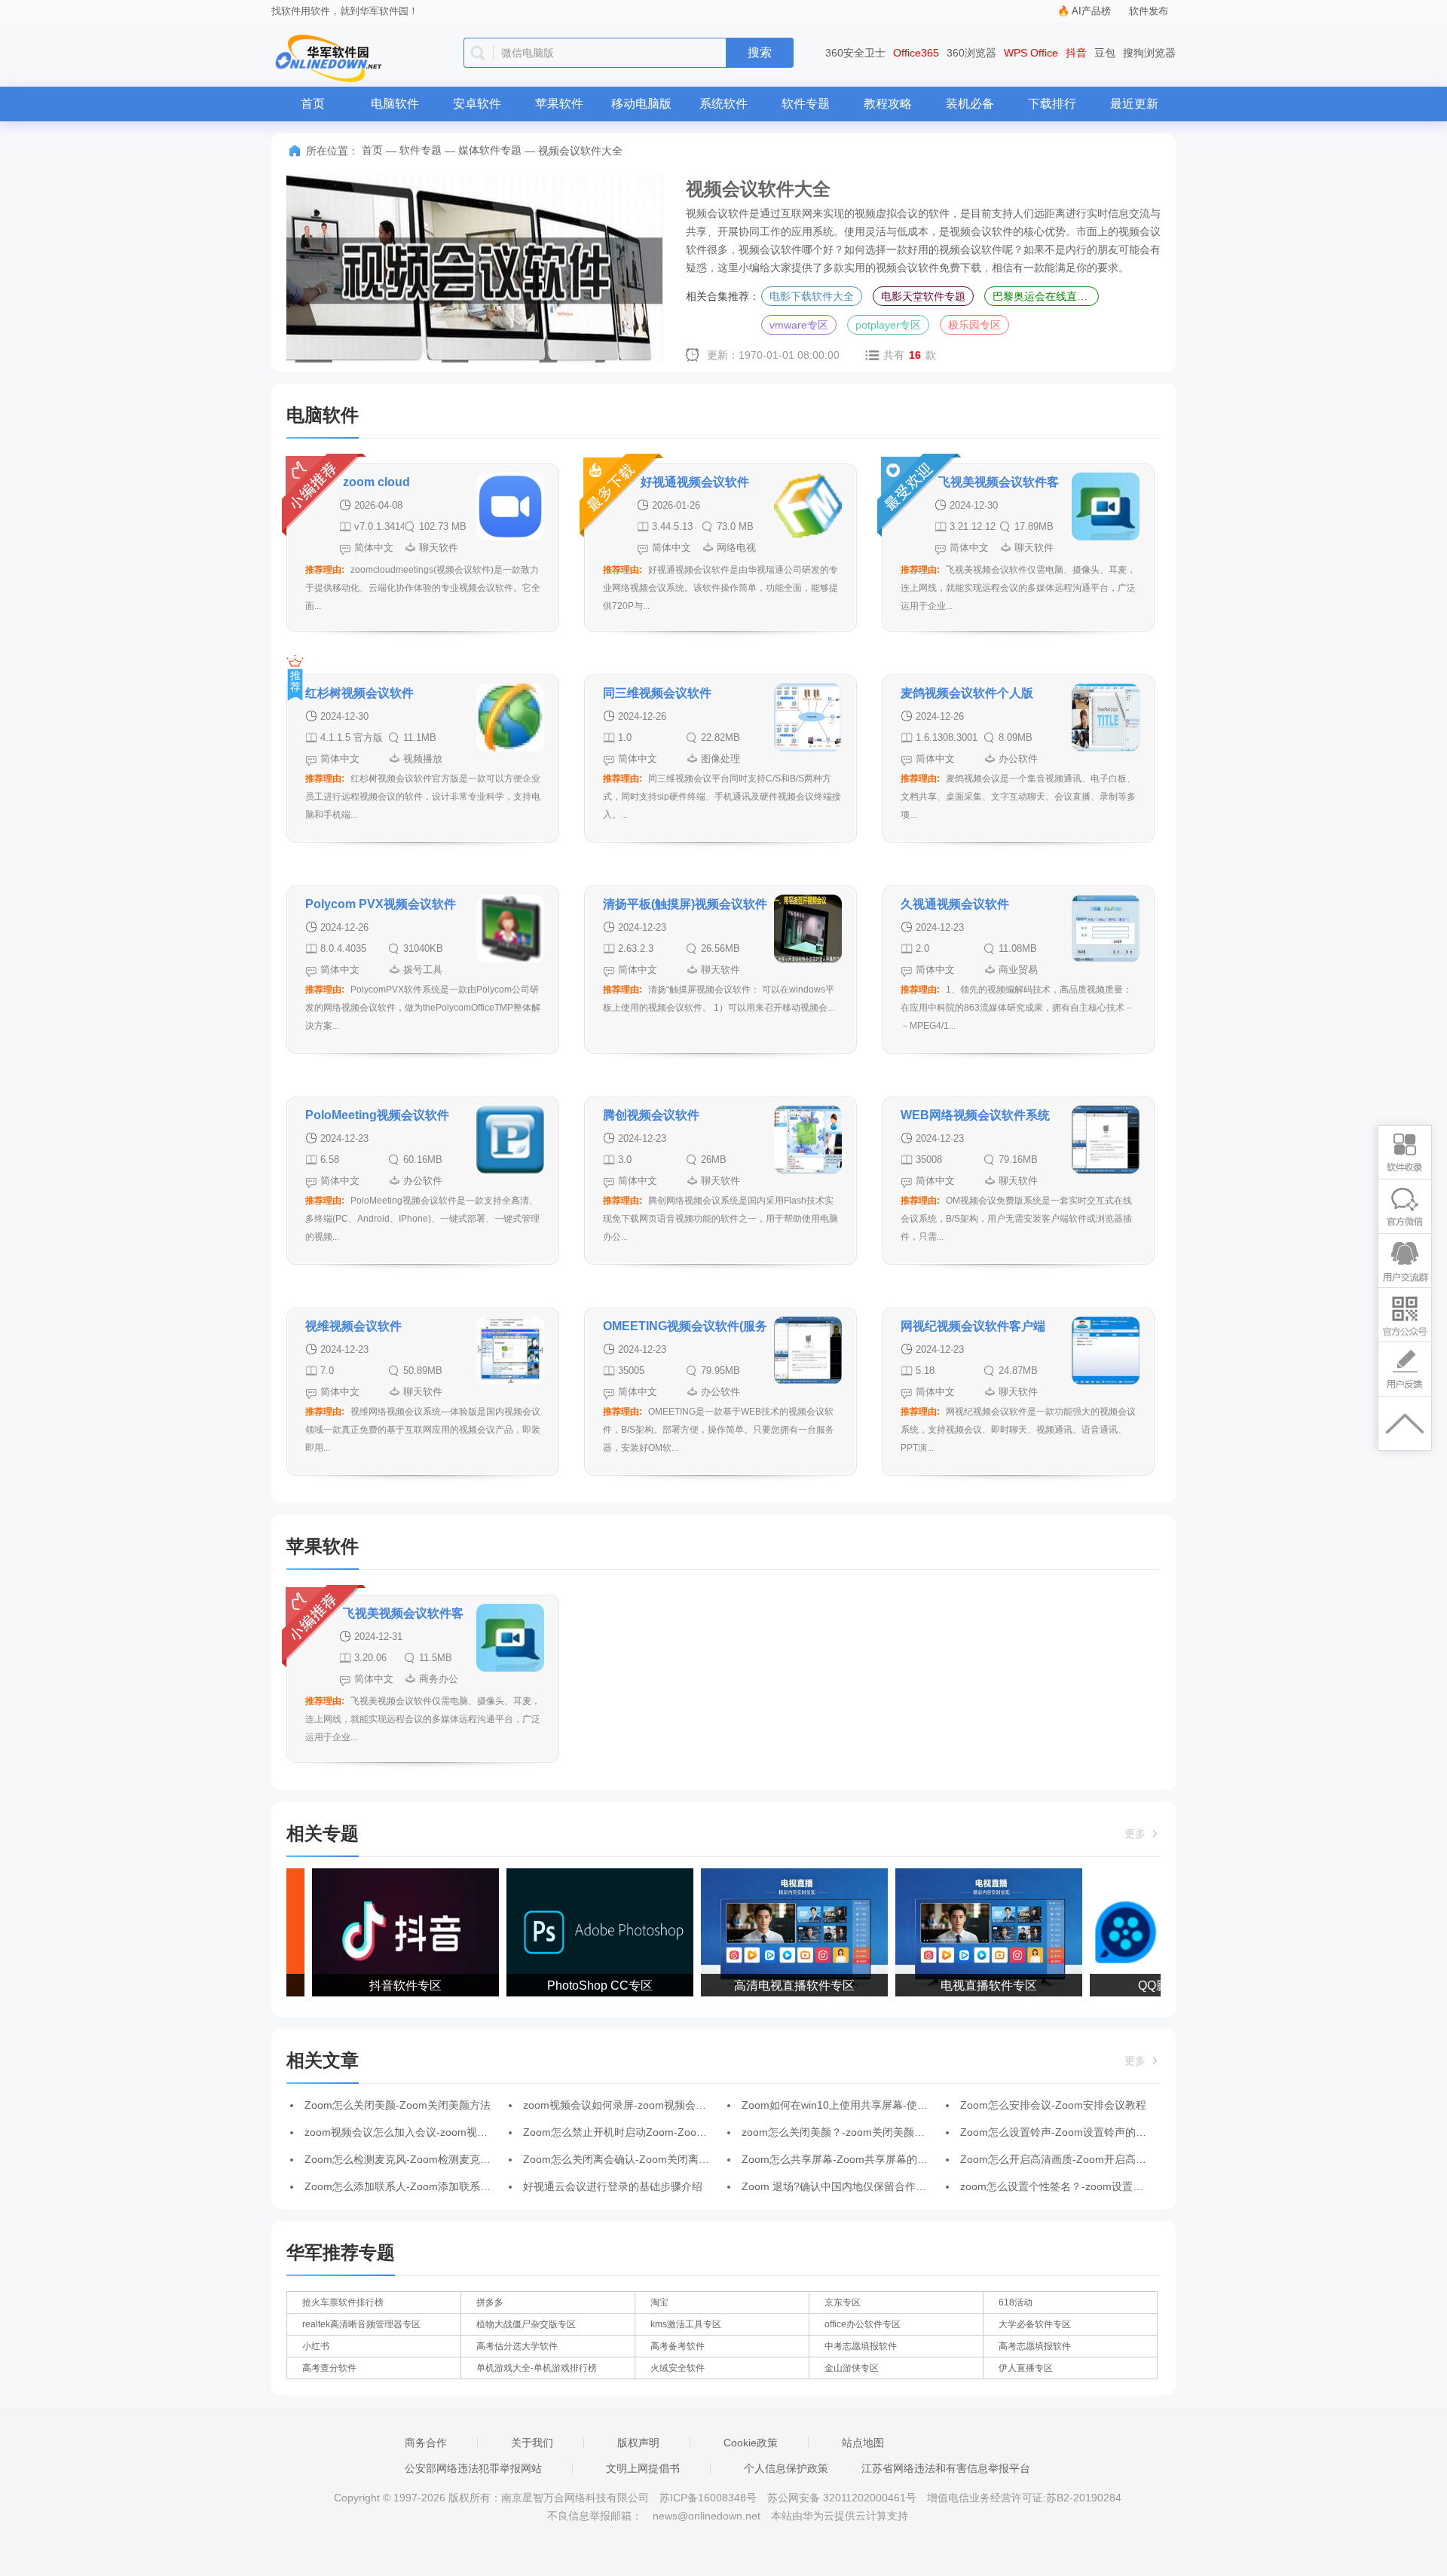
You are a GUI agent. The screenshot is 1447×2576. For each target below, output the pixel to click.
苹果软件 (559, 104)
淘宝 (659, 2302)
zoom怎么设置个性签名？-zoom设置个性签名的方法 (1083, 2186)
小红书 (316, 2346)
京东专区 (843, 2302)
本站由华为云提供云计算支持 (840, 2516)
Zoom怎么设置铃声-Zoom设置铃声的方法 (1058, 2132)
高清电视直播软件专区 (775, 1986)
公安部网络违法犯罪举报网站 (473, 2468)
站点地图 (863, 2443)
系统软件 (723, 104)
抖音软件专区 (386, 1986)
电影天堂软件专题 (923, 296)
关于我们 (532, 2443)
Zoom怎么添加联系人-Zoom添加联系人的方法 (413, 2186)
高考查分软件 (329, 2368)
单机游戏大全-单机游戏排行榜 (537, 2368)
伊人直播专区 (1026, 2368)
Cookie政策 (751, 2443)
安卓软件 (477, 104)
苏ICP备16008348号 (708, 2498)
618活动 (1016, 2302)
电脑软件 (395, 104)
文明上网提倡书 (643, 2468)
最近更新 (1134, 104)
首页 (313, 104)
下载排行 (1052, 104)
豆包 (1105, 53)
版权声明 (638, 2443)
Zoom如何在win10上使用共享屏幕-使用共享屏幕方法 (866, 2105)
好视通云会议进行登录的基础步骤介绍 (613, 2186)
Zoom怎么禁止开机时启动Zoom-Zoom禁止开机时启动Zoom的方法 (681, 2132)
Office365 (916, 53)
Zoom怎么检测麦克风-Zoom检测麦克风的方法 (413, 2159)
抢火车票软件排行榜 (343, 2302)
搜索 (760, 52)
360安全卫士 (855, 53)
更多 (1136, 1834)
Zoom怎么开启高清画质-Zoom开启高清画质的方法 (1080, 2159)
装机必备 (970, 104)
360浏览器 (971, 53)
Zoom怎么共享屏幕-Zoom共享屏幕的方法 (840, 2159)
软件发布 (1149, 11)
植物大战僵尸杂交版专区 (526, 2324)
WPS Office (1031, 53)
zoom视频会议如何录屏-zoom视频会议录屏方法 (636, 2105)
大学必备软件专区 (1035, 2324)
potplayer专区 (888, 325)
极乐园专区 (974, 325)
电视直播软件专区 (969, 1986)
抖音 (1076, 53)
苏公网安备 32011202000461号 (843, 2498)
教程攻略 (888, 104)
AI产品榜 (1091, 11)
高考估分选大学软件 (517, 2346)
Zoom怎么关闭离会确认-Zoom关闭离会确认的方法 (642, 2159)
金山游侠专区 (852, 2368)
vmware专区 (799, 325)
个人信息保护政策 (786, 2468)
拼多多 (490, 2302)
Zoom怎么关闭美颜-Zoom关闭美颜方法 (398, 2105)
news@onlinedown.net (707, 2516)
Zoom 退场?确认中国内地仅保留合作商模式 (844, 2186)
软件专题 (806, 104)
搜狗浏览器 (1149, 53)
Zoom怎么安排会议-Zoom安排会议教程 (1053, 2105)
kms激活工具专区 (686, 2324)
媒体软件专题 (490, 150)
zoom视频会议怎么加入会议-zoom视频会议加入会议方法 (438, 2132)
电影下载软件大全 (812, 296)
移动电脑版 (641, 104)
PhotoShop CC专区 (580, 1986)
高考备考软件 (678, 2346)
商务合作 (426, 2443)
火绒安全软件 (678, 2368)
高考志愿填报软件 (1035, 2346)
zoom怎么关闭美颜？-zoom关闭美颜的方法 (844, 2132)
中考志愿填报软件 (861, 2346)
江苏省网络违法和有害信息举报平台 (946, 2468)
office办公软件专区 (863, 2324)
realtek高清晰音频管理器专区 (361, 2324)
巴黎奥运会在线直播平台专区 (1046, 296)
